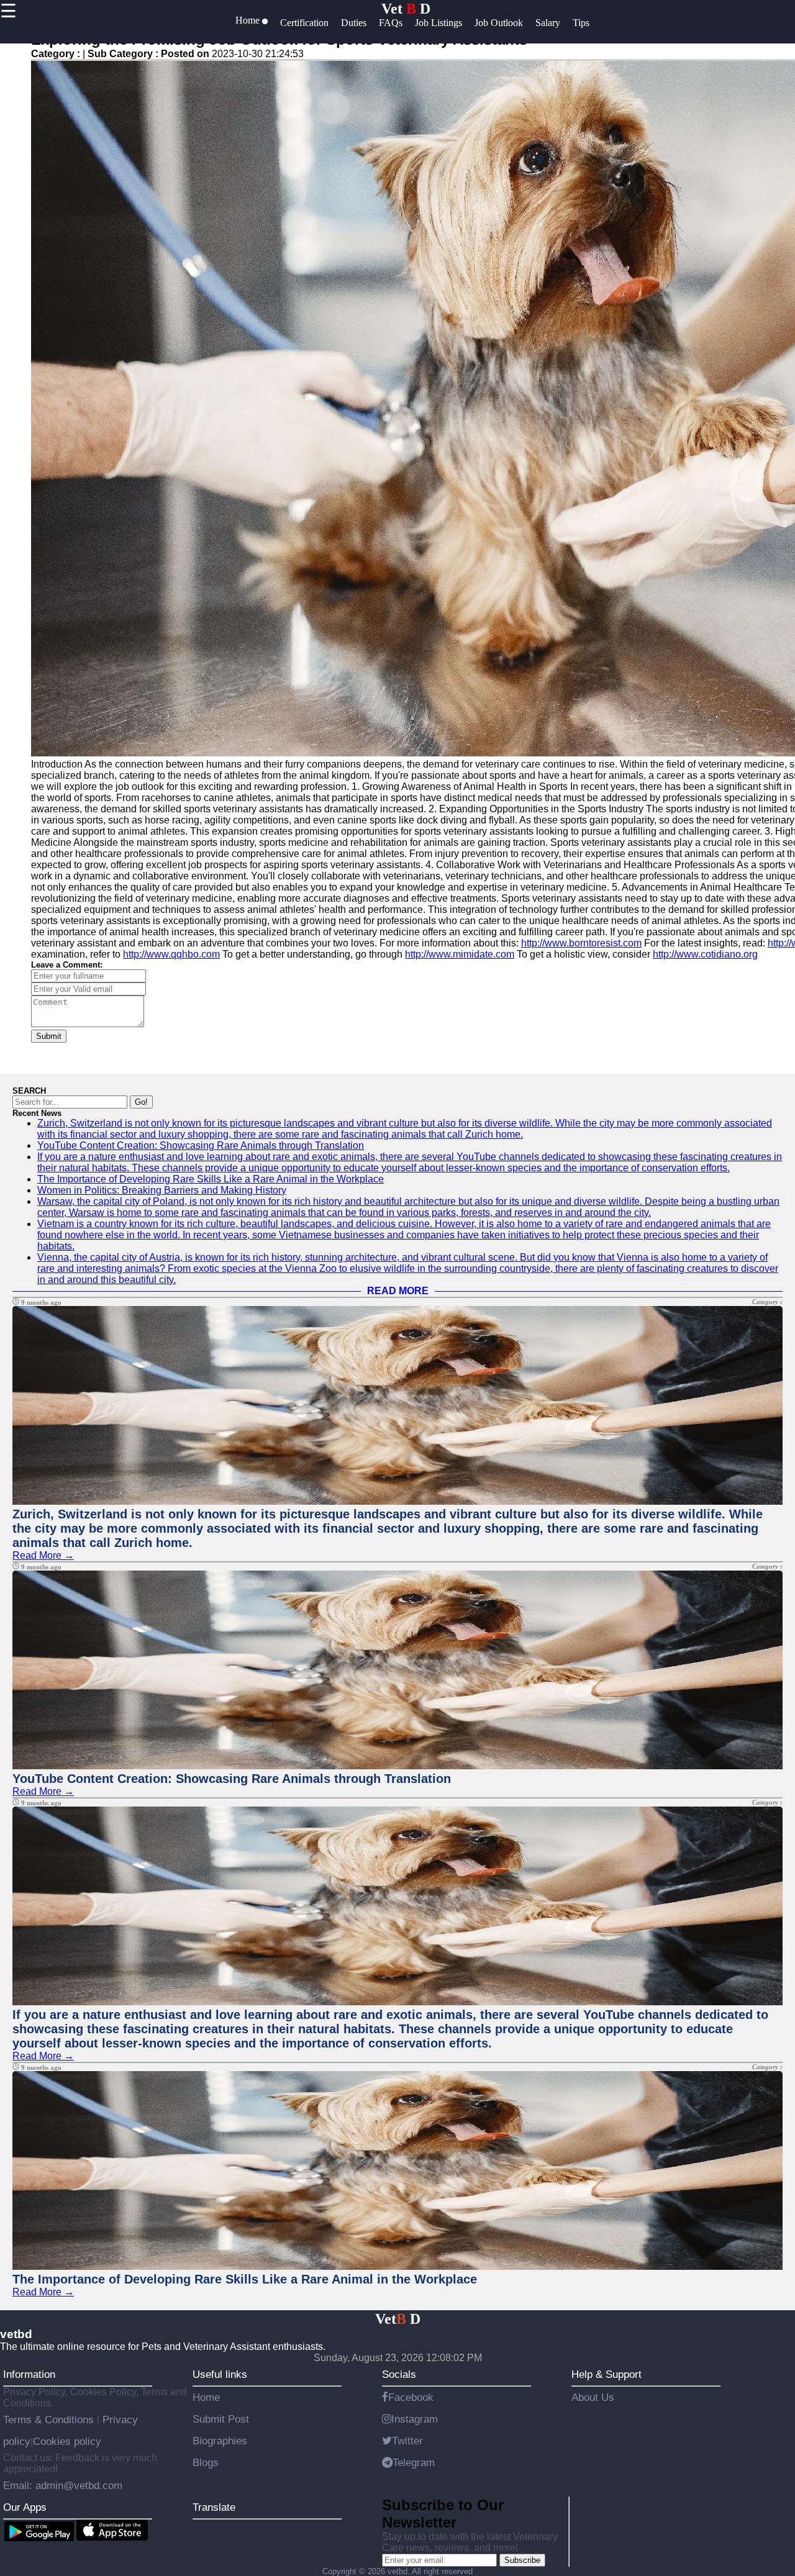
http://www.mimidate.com (460, 954)
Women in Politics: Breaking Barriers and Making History (162, 1190)
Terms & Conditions (50, 2420)
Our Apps (25, 2507)
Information (29, 2374)
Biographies (220, 2441)
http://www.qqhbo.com (171, 954)
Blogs (206, 2462)
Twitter (407, 2441)
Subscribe (522, 2560)
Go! (141, 1102)
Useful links (220, 2374)
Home (206, 2397)
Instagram (415, 2419)
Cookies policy (67, 2441)
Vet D (406, 9)
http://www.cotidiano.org (705, 954)
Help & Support (606, 2374)
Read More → (43, 1555)
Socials (399, 2374)
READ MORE (398, 1291)
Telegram (414, 2462)
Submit (49, 1036)
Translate (214, 2507)
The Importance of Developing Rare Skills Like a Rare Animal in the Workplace (211, 1179)
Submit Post (221, 2419)
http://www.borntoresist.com (581, 943)
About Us (593, 2397)
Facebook (411, 2397)
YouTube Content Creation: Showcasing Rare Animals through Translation (201, 1145)
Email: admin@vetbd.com (63, 2485)
